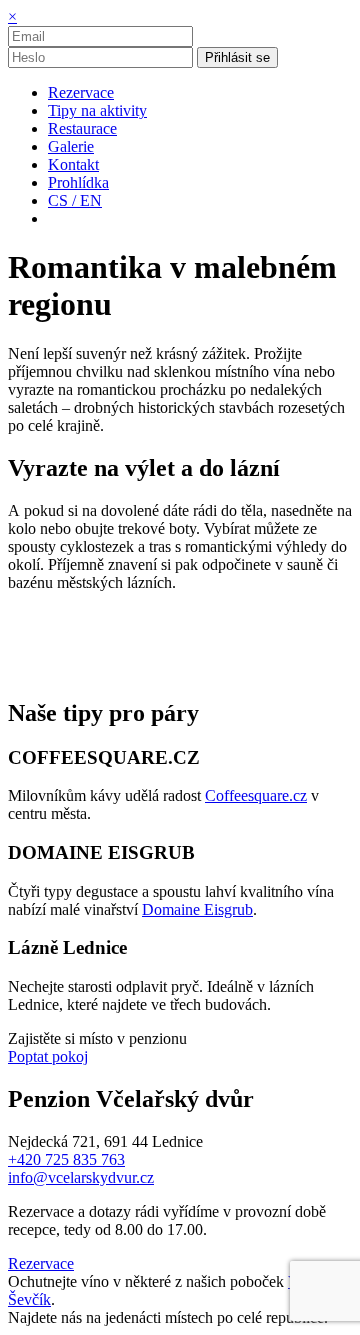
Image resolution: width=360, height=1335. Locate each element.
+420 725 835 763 (66, 1159)
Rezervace (41, 1263)
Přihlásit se (237, 57)
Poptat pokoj (48, 1056)
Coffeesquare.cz (256, 795)
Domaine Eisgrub (197, 909)
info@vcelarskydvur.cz (81, 1177)
